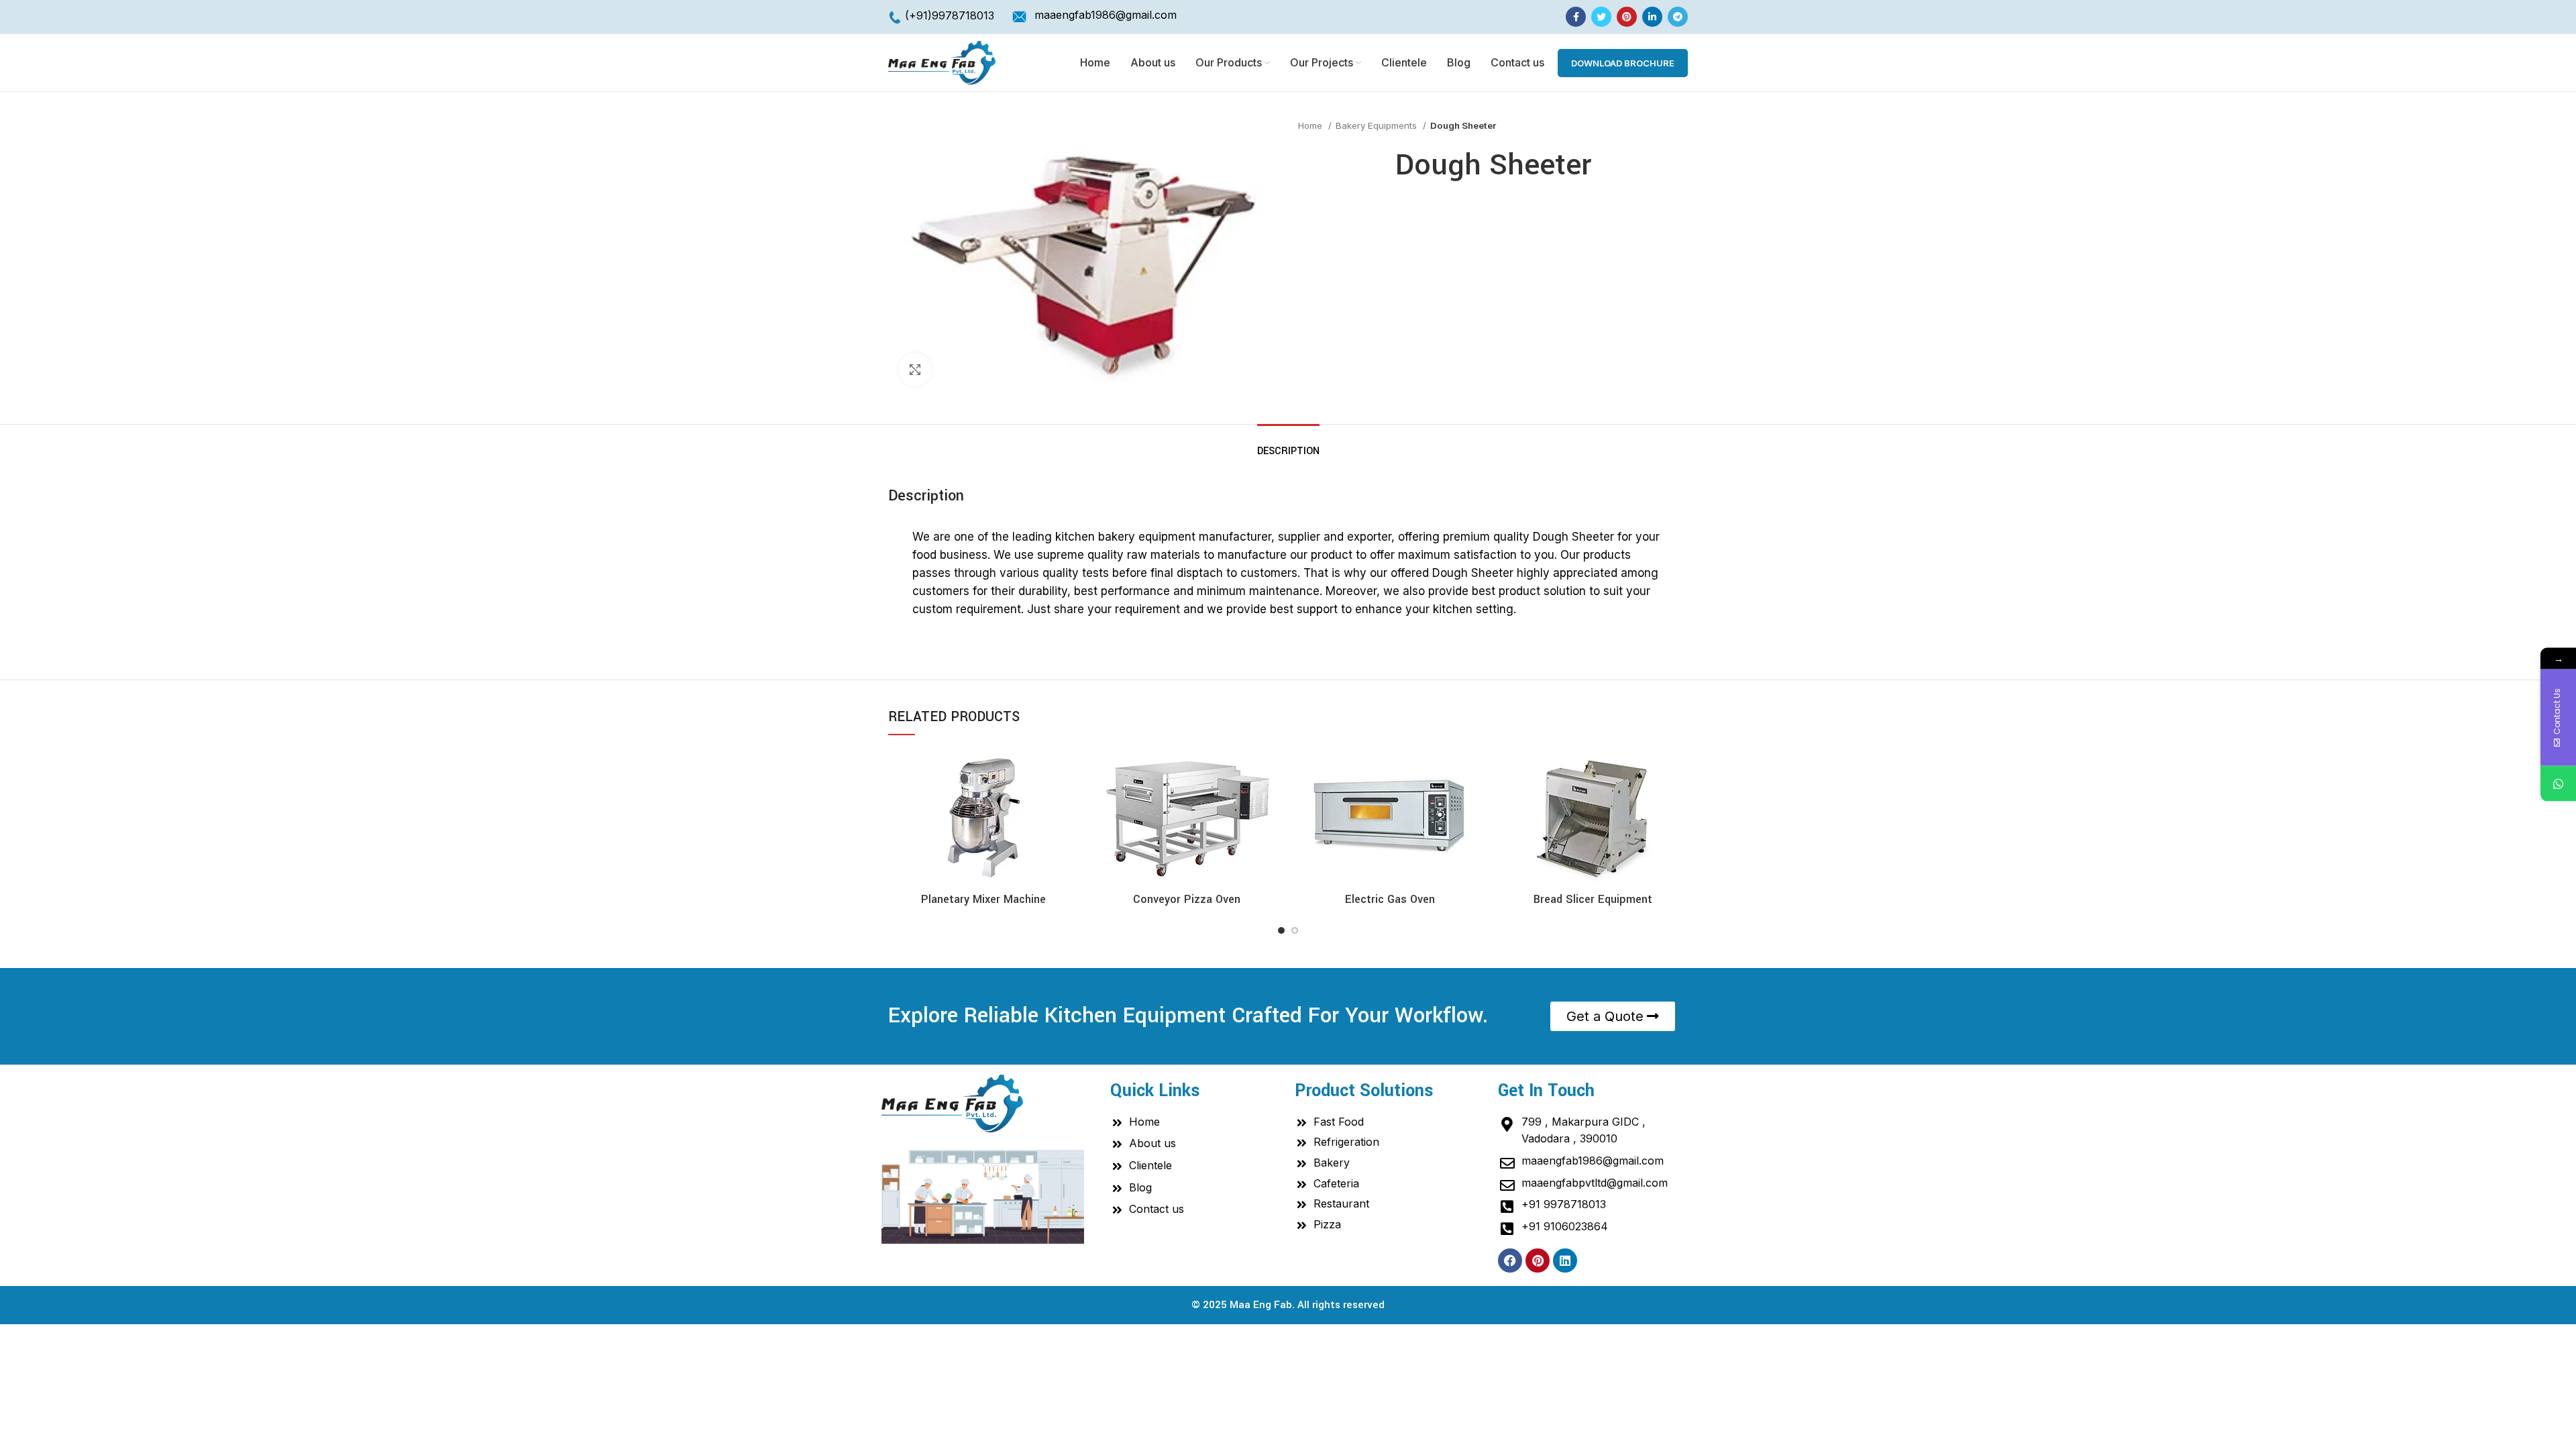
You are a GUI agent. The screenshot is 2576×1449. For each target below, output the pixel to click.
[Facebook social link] (1576, 17)
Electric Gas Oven (1390, 899)
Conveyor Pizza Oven (1187, 899)
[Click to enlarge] (915, 370)
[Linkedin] (1565, 1260)
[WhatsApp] (2558, 784)
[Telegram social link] (1678, 17)
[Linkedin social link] (1652, 17)
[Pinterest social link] (1627, 17)
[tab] (1288, 444)
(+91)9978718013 (950, 15)
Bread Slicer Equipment (1593, 899)
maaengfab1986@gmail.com (1106, 15)
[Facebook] (1510, 1260)
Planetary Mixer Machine (983, 899)
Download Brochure (1623, 63)
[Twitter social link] (1601, 17)
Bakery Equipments (1378, 125)
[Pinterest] (1538, 1260)
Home (1311, 125)
